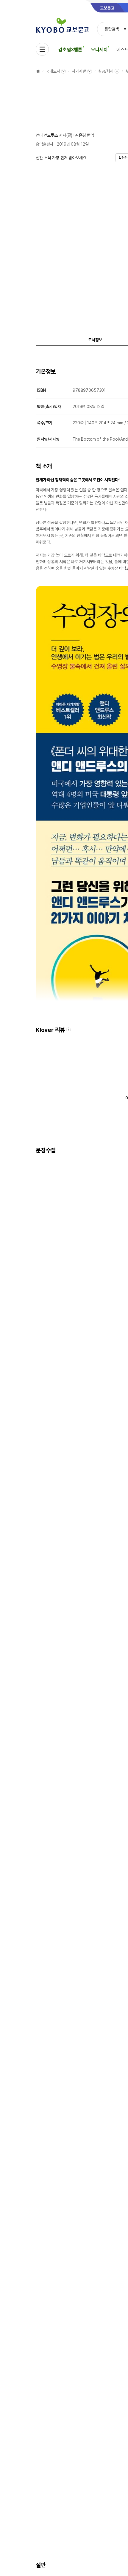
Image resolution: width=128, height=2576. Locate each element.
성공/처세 (106, 71)
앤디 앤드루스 (47, 135)
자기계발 (79, 71)
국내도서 (53, 71)
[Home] (38, 71)
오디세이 (99, 50)
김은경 (80, 135)
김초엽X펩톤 (70, 50)
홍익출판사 (45, 144)
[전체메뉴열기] (42, 49)
